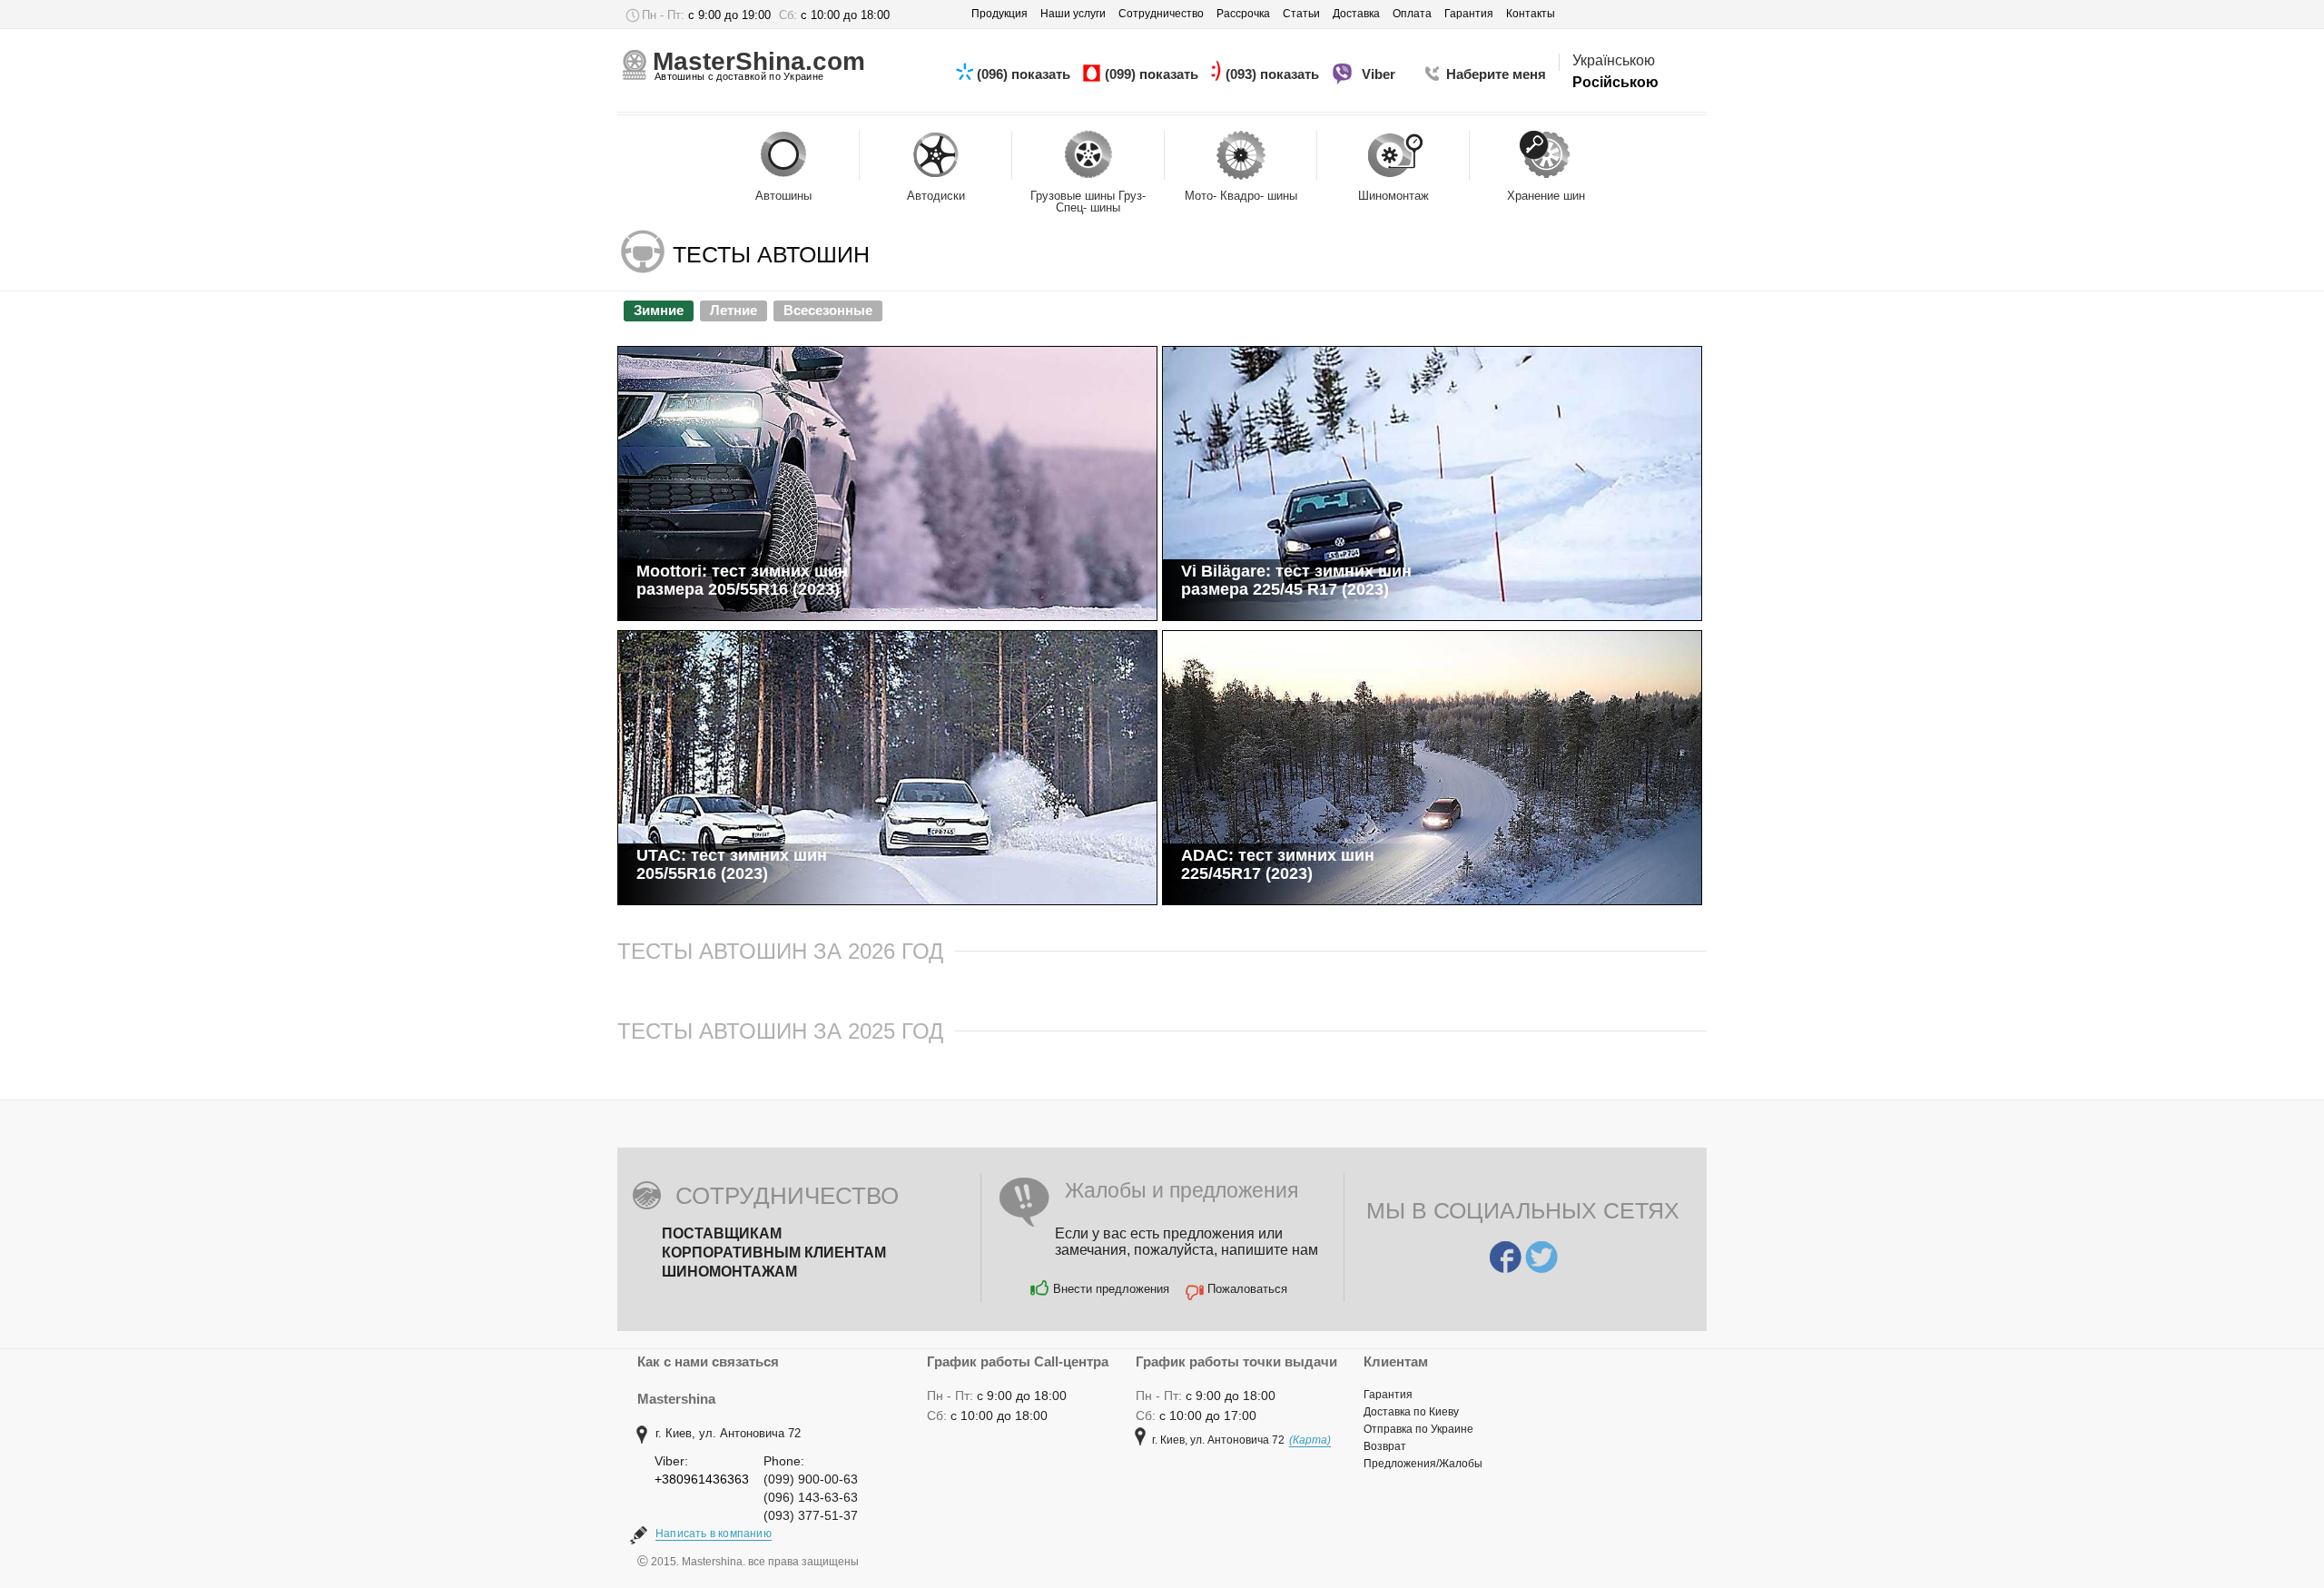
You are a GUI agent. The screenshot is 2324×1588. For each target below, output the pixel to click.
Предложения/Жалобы (1423, 1464)
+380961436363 (702, 1479)
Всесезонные (828, 310)
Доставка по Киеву (1411, 1412)
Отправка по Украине (1418, 1429)
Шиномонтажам (729, 1272)
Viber (1380, 74)
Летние (734, 310)
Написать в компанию (714, 1534)
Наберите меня (1496, 74)
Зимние (659, 310)
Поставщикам (722, 1233)
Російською (1615, 82)
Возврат (1385, 1446)
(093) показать (1274, 74)
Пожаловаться (1247, 1289)
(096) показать (1025, 74)
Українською (1614, 60)
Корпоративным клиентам (774, 1253)
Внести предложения (1111, 1289)
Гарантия (1388, 1395)
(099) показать (1153, 74)
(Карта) (1310, 1440)
